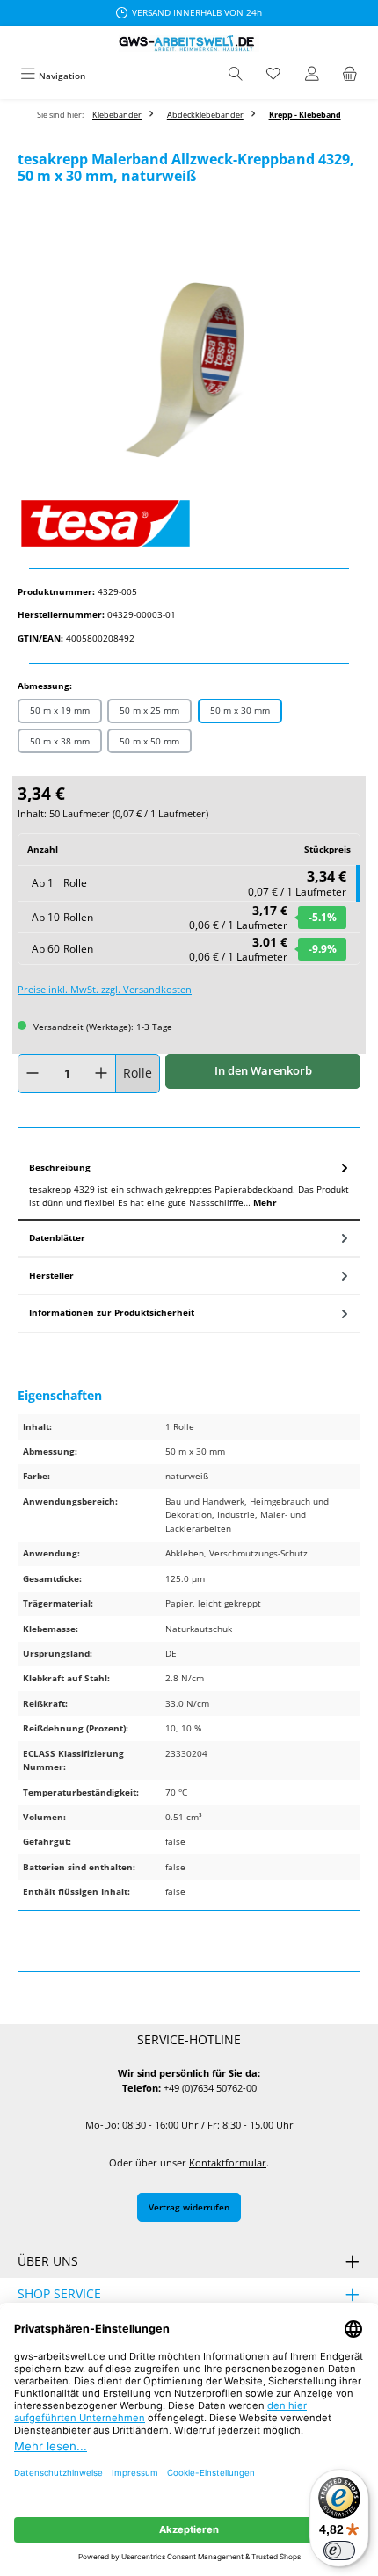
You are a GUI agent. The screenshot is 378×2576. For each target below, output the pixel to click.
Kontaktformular (228, 2162)
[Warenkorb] (350, 76)
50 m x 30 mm (240, 710)
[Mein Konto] (312, 76)
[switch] (339, 2551)
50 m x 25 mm (149, 710)
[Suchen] (236, 76)
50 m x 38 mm (60, 741)
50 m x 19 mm (60, 710)
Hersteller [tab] (51, 1275)
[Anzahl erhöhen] (101, 1074)
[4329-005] (189, 370)
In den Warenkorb (263, 1070)
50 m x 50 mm (149, 741)
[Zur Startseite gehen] (189, 44)
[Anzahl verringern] (33, 1074)
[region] (189, 370)
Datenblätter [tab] (57, 1237)
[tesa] (189, 523)
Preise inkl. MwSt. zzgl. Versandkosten (105, 989)
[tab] (189, 1186)
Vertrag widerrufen (189, 2207)
